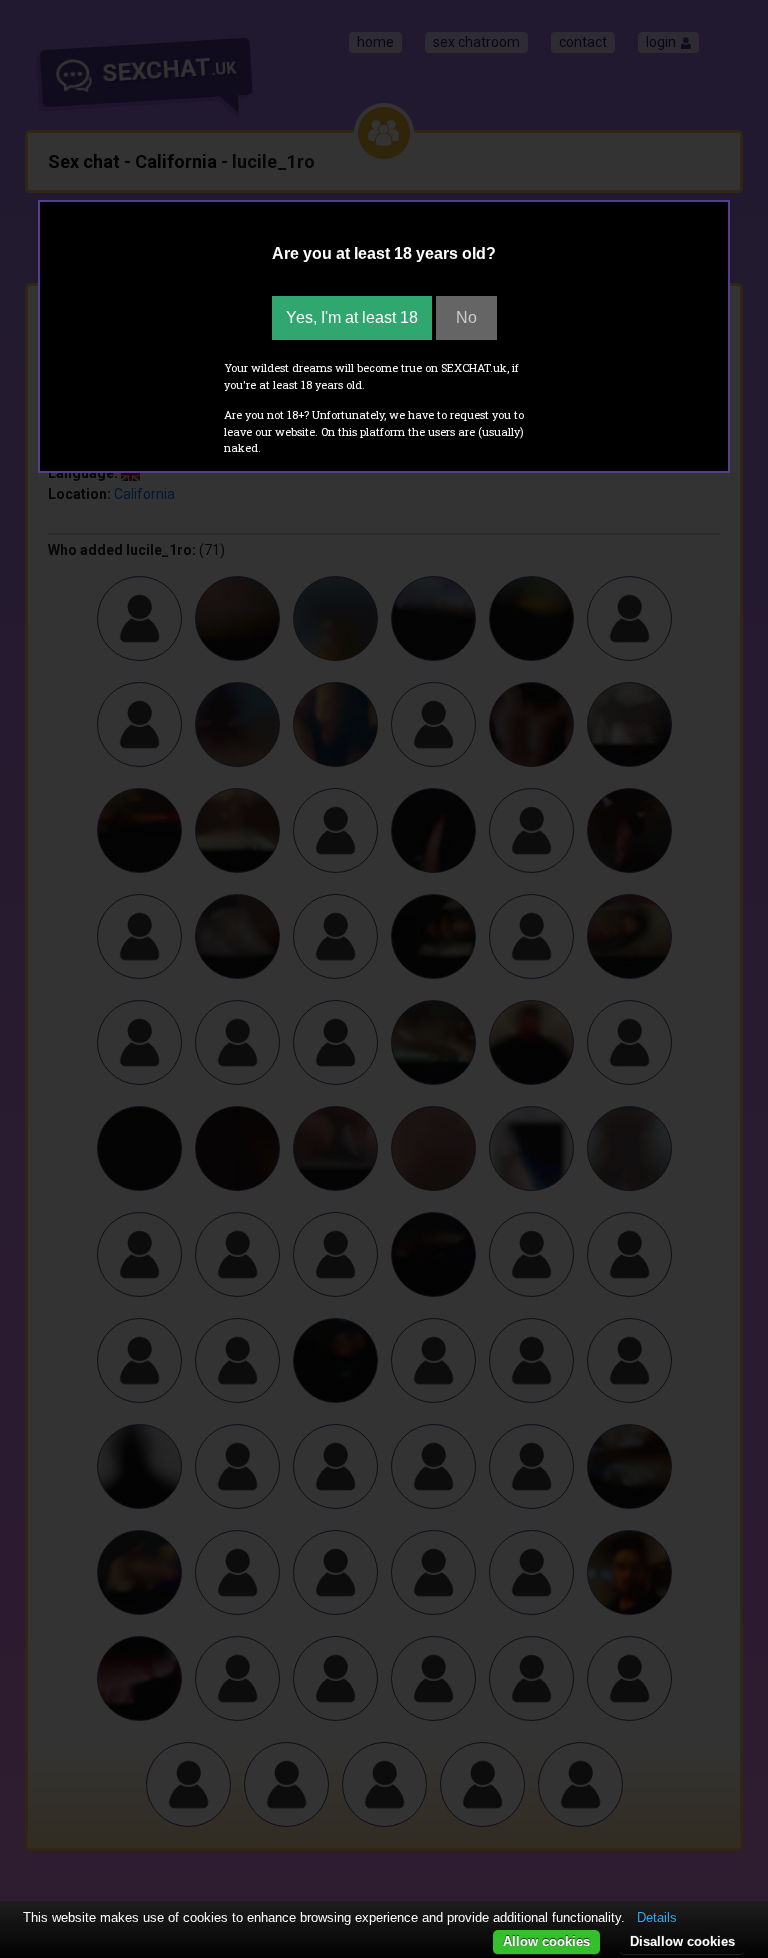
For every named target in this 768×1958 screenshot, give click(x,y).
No (466, 317)
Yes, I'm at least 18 (352, 317)
